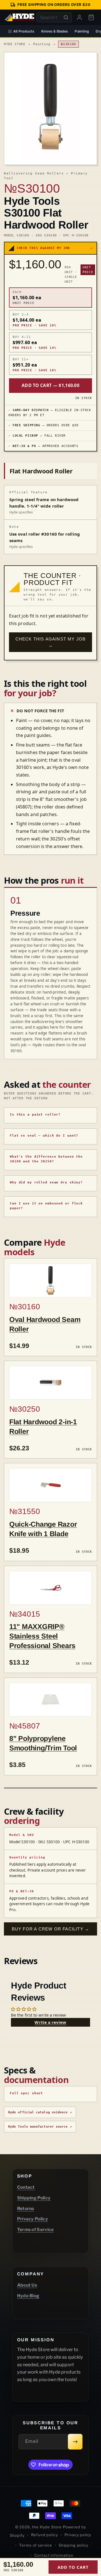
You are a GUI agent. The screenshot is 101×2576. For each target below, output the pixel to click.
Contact (26, 2187)
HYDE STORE (15, 44)
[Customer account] (79, 17)
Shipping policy (74, 2545)
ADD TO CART (73, 2567)
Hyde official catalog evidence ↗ (40, 2112)
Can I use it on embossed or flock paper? (46, 1206)
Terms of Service (35, 2230)
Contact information (54, 2555)
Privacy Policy (33, 2219)
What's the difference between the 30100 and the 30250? (46, 1159)
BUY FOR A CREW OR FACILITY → (51, 1929)
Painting (82, 31)
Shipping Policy (34, 2198)
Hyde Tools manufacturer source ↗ (40, 2127)
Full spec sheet (26, 2093)
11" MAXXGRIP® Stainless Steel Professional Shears (42, 1636)
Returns (26, 2209)
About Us (27, 2285)
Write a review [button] (50, 2022)
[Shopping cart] (91, 17)
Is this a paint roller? (35, 1115)
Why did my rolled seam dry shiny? (46, 1182)
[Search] (66, 17)
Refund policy (45, 2535)
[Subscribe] (75, 2442)
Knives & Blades (55, 31)
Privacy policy (78, 2535)
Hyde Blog (28, 2296)
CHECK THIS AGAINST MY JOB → (51, 642)
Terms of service (35, 2545)
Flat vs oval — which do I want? (44, 1136)
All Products (24, 31)
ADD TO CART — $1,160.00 (50, 385)
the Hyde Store (47, 2527)
